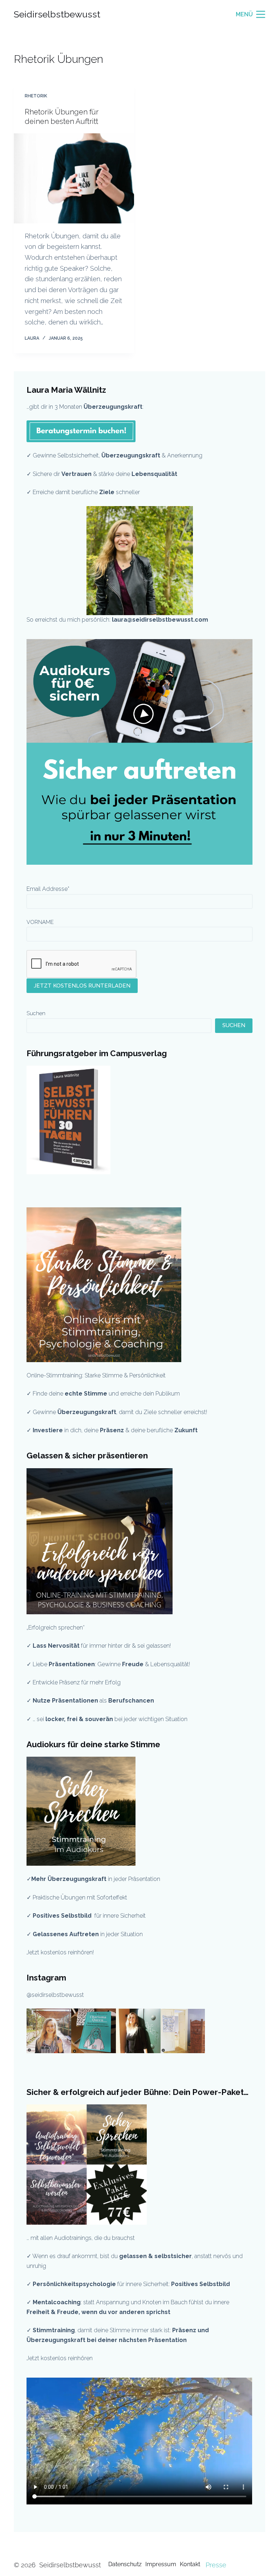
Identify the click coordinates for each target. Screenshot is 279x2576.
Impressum (161, 2564)
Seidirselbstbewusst (57, 14)
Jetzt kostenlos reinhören (60, 2358)
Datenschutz (125, 2564)
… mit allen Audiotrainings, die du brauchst (81, 2238)
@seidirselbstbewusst (55, 1995)
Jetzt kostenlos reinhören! (60, 1952)
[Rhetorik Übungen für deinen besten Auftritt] (74, 178)
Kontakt (190, 2564)
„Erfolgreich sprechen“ (56, 1628)
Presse (216, 2565)
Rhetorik (36, 96)
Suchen (36, 1013)
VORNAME (40, 922)
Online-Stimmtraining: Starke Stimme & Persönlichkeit (96, 1375)
